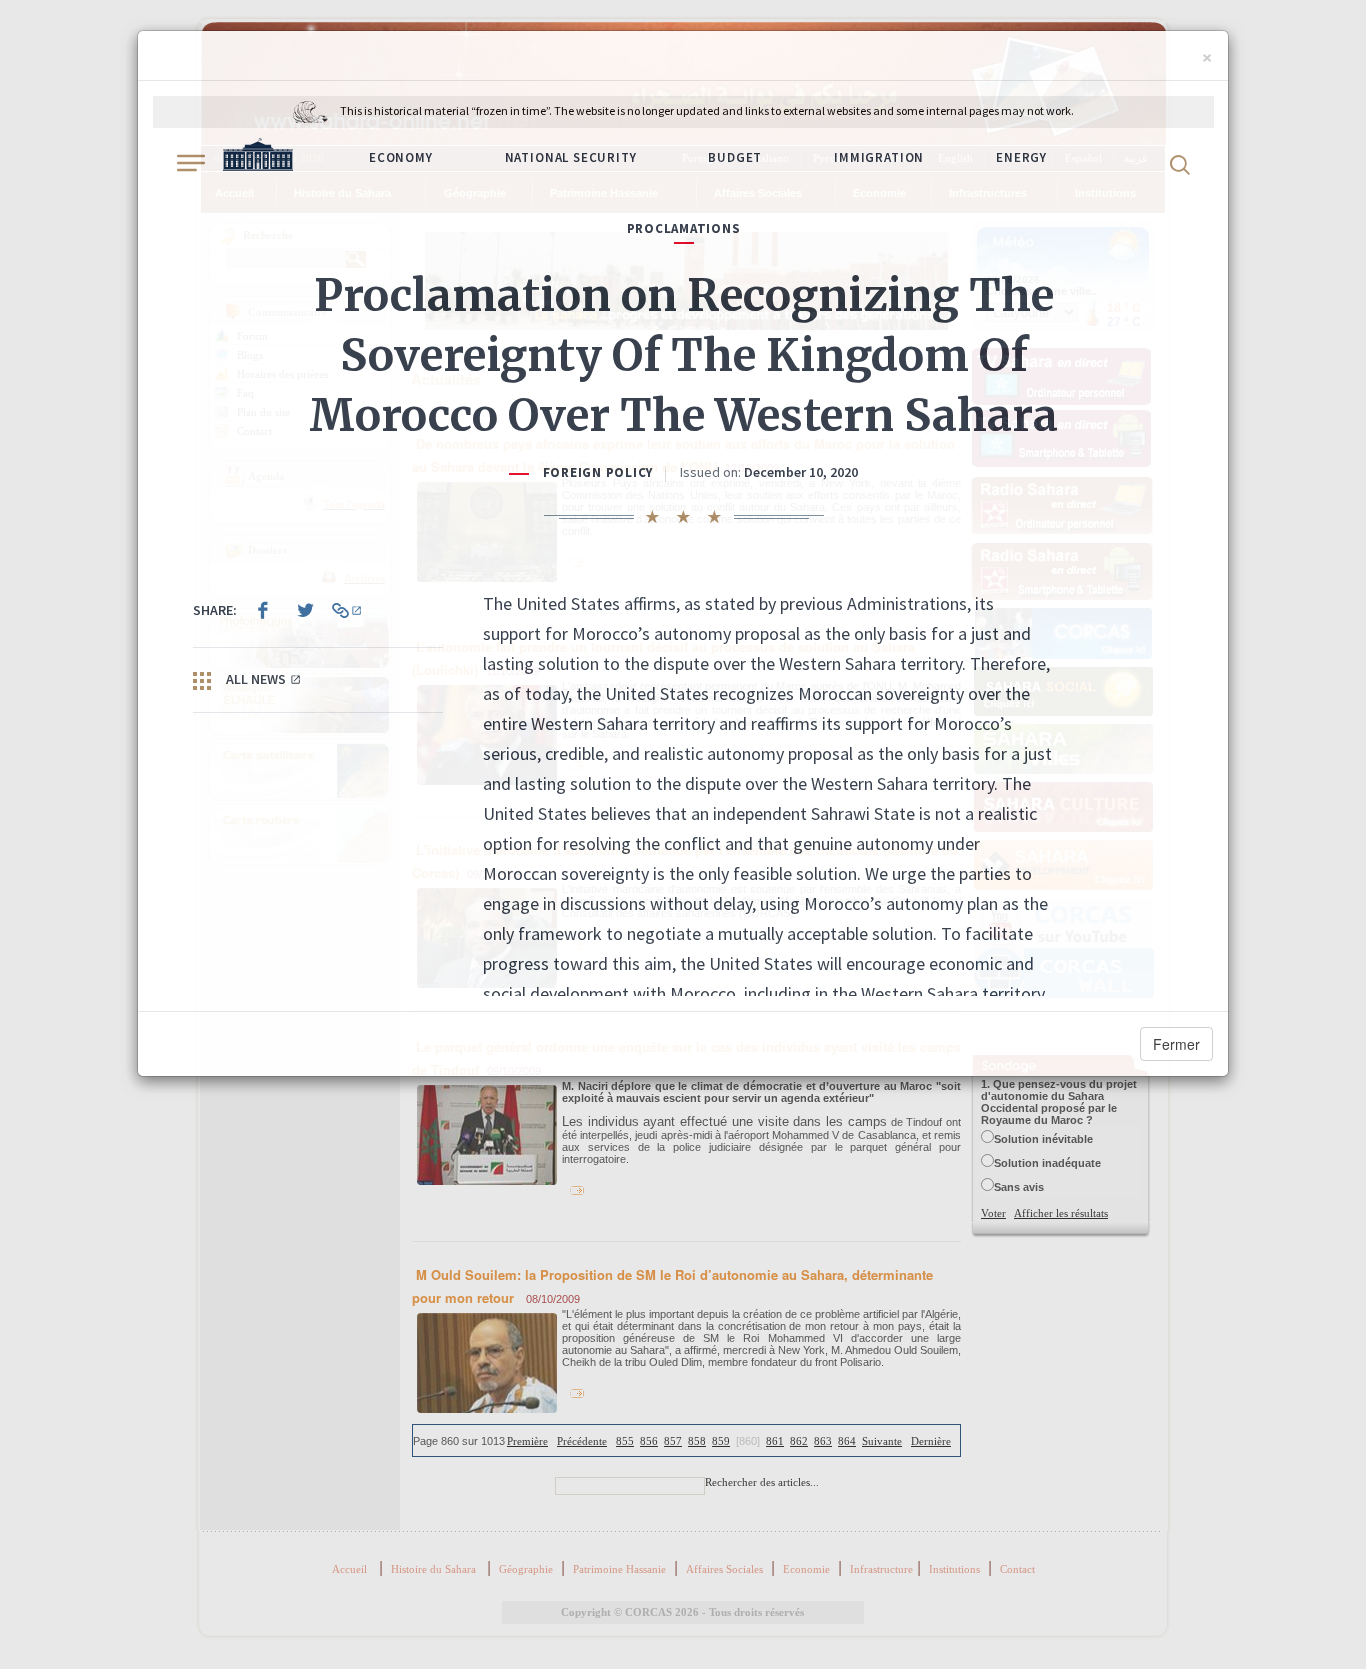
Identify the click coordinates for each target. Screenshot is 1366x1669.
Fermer (1176, 1044)
